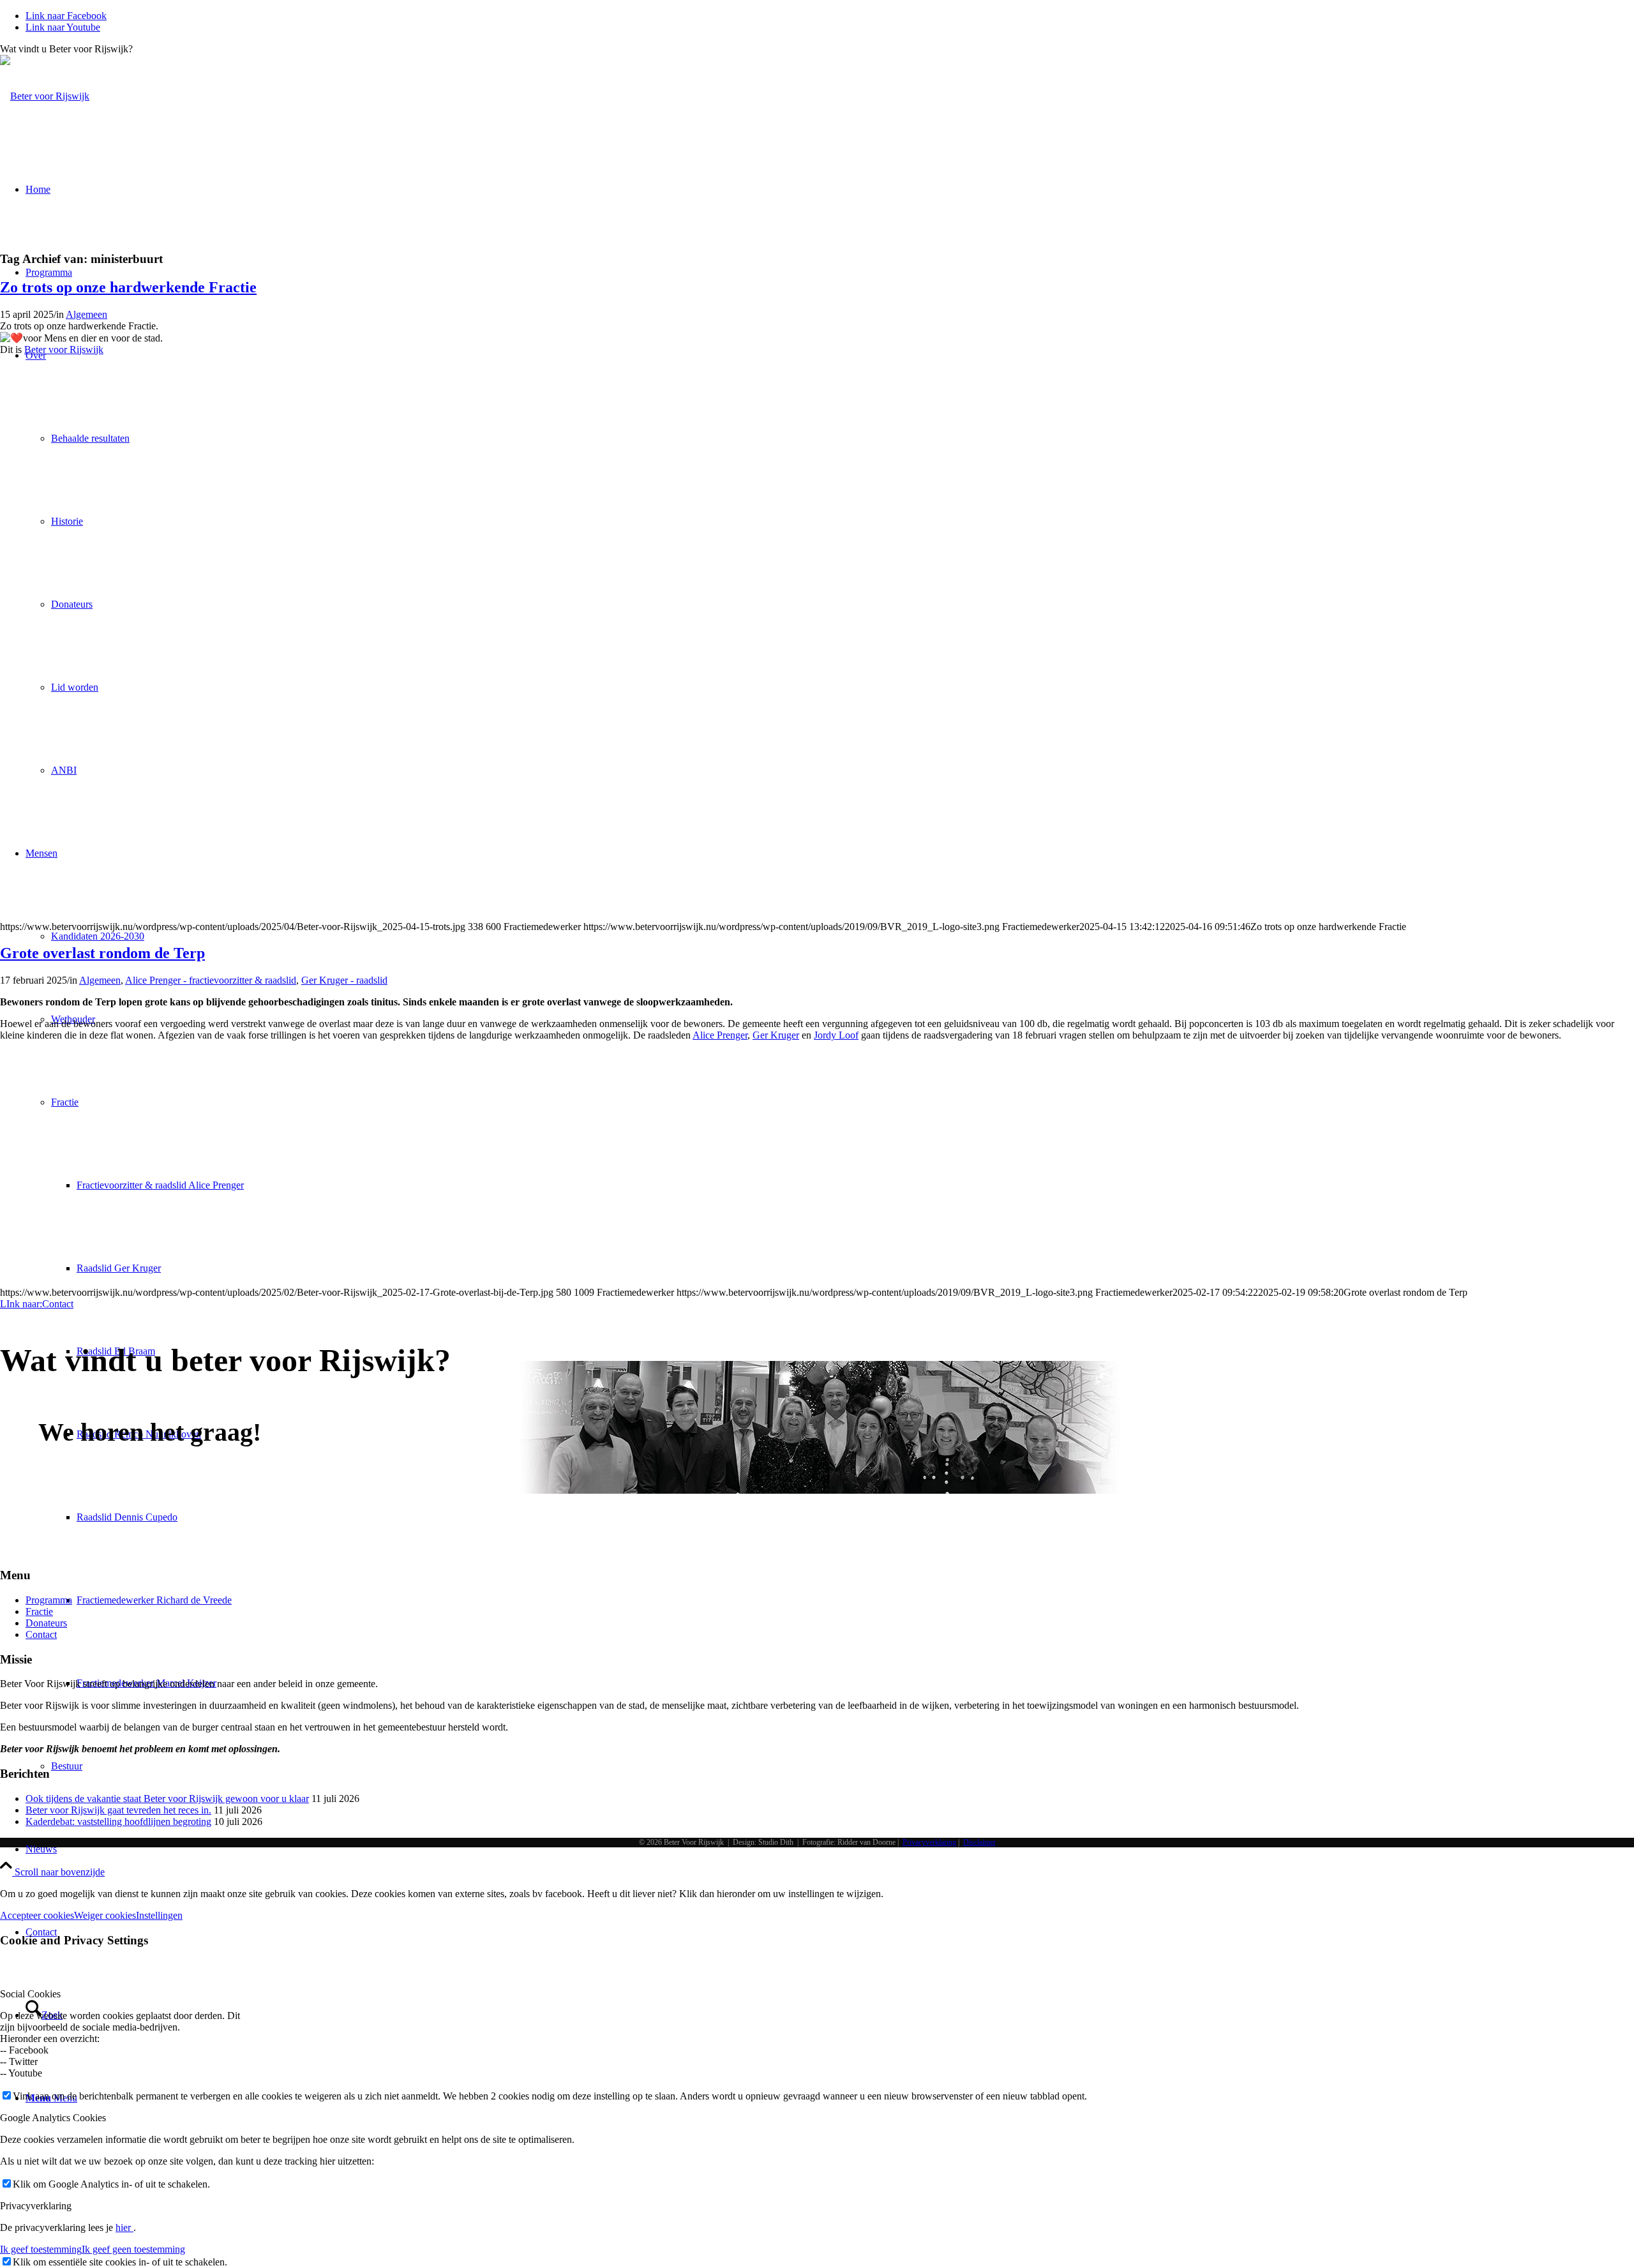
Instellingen (159, 1915)
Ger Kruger (776, 1035)
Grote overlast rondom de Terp (102, 953)
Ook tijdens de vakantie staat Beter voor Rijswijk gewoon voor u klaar (167, 1799)
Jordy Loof (836, 1035)
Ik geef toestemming (41, 2249)
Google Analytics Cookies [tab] (53, 2118)
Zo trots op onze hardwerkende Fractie (128, 287)
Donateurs (46, 1623)
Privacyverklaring (929, 1842)
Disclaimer (979, 1842)
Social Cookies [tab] (30, 1994)
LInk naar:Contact (37, 1304)
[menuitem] (830, 1849)
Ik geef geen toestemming (133, 2249)
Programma (49, 1600)
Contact (41, 1634)
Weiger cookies (105, 1915)
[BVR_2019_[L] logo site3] (45, 96)
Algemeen (86, 314)
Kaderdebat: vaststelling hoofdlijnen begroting (118, 1821)
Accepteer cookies (37, 1915)
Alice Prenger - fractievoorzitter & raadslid (211, 980)
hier (124, 2227)
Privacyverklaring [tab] (36, 2206)
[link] (64, 349)
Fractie (39, 1611)
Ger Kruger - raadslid (344, 980)
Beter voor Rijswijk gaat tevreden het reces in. (118, 1810)
